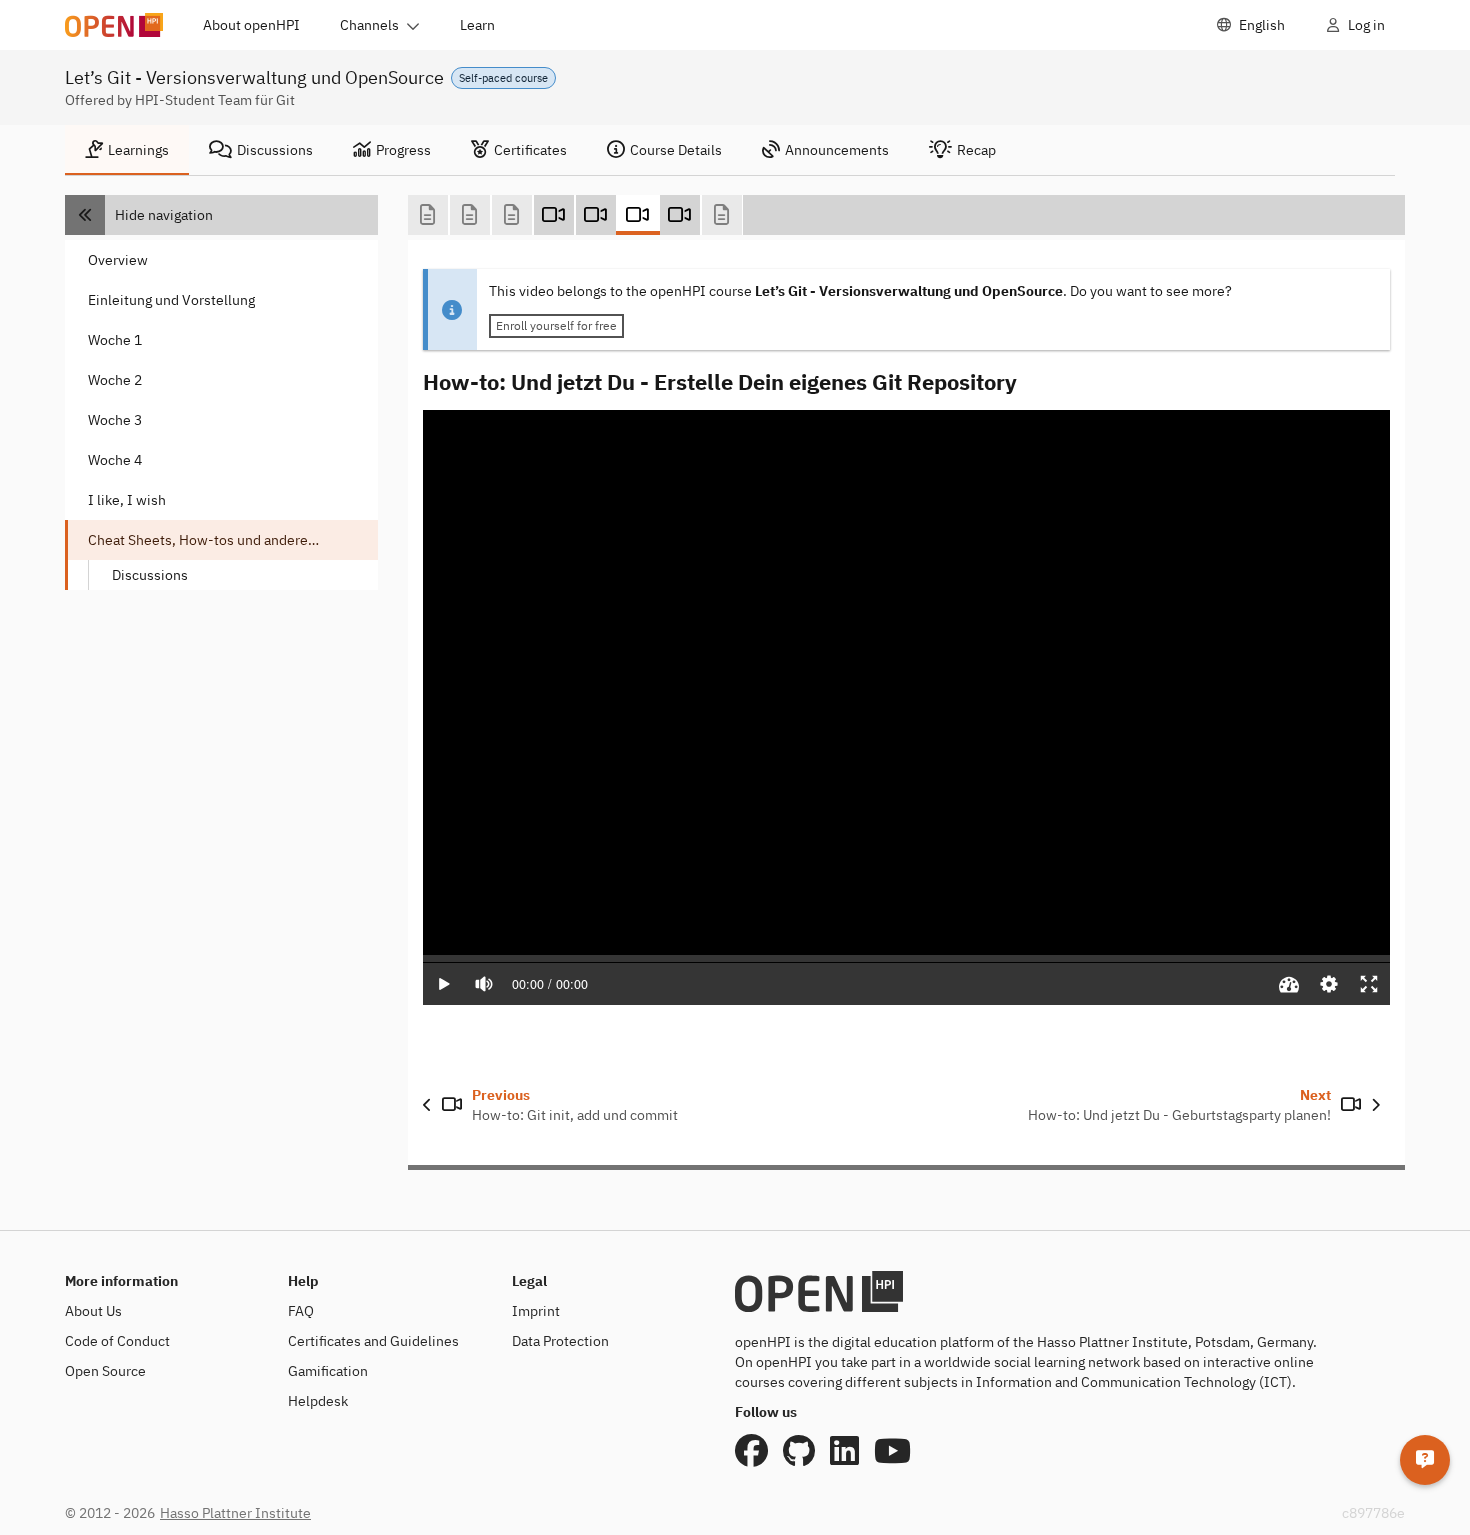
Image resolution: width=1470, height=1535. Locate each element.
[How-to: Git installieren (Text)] (512, 215)
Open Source (105, 1371)
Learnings (138, 150)
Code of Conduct (117, 1341)
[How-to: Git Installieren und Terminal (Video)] (554, 215)
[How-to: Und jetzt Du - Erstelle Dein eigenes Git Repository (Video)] (638, 215)
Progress (403, 150)
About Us (93, 1311)
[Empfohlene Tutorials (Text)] (722, 215)
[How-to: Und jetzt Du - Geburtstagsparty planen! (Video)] (680, 215)
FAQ (301, 1311)
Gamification (328, 1371)
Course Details (676, 150)
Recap (976, 150)
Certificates (530, 150)
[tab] (127, 150)
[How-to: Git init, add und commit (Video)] (596, 215)
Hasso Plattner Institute (235, 1513)
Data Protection (560, 1341)
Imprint (536, 1311)
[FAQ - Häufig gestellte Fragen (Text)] (428, 215)
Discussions (275, 150)
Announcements (837, 150)
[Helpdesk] (1425, 1460)
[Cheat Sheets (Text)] (470, 215)
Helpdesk (318, 1401)
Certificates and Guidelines (373, 1341)
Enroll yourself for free (556, 325)
